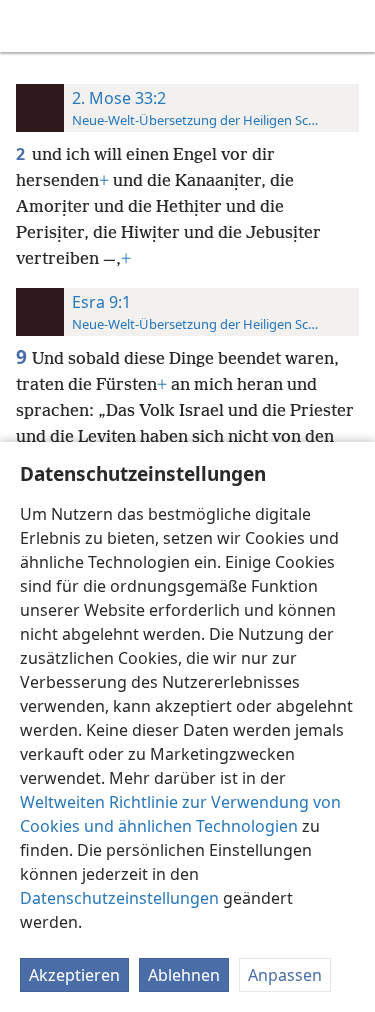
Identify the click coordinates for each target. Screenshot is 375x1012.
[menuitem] (30, 26)
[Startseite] (30, 26)
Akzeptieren (74, 975)
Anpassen (285, 975)
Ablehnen (184, 975)
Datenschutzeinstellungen (119, 898)
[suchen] (350, 26)
